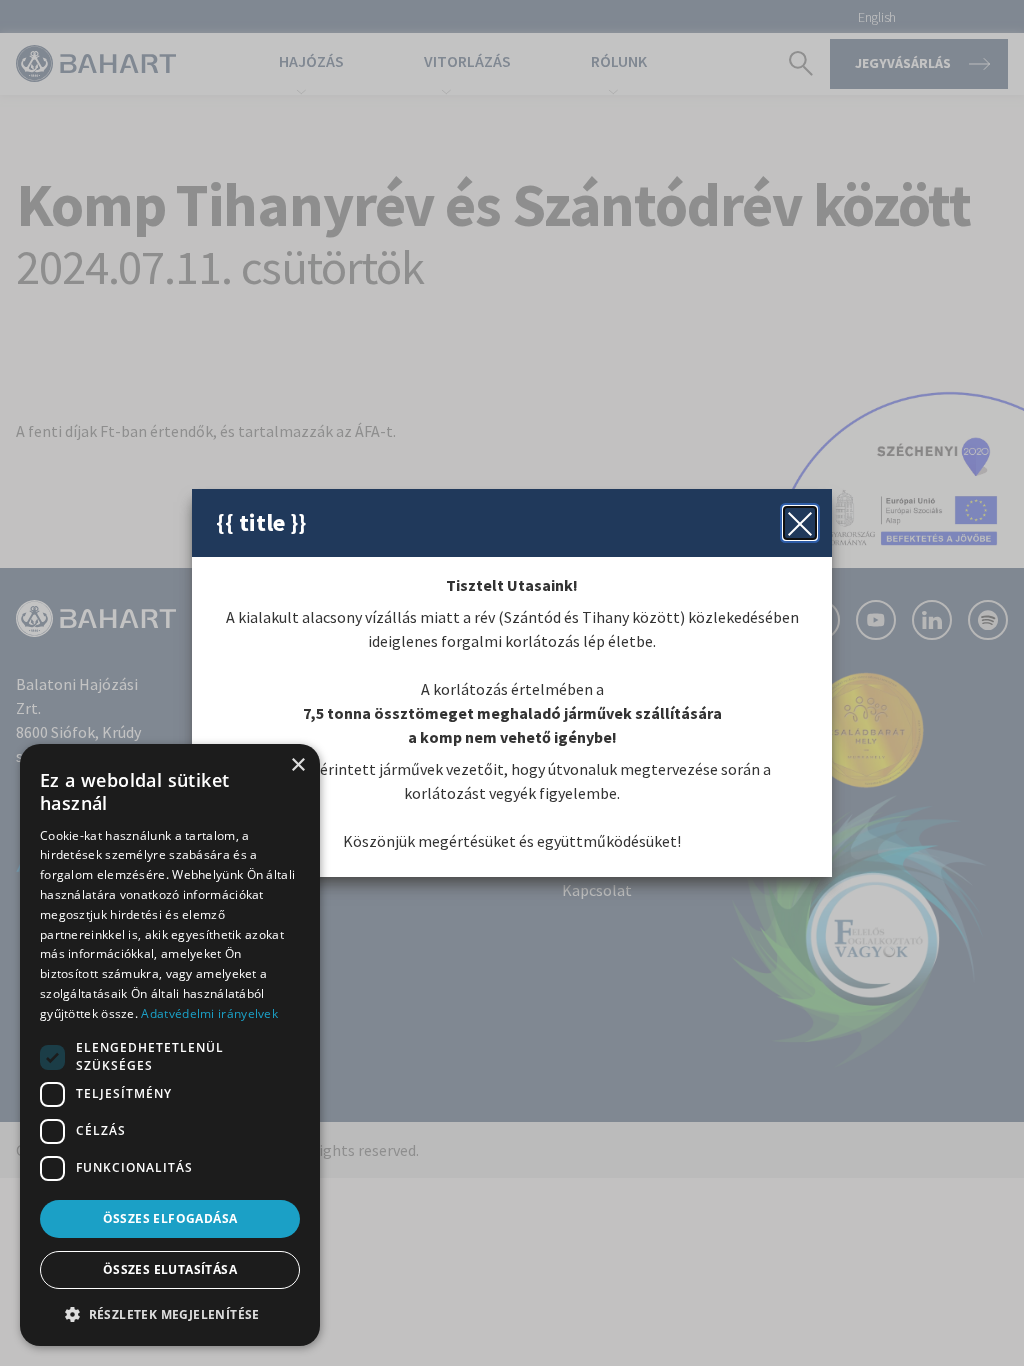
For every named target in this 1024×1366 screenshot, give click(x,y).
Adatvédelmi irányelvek (209, 1013)
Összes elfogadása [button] (170, 1218)
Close (800, 523)
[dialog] (170, 1045)
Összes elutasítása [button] (170, 1269)
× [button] (297, 765)
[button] (170, 1314)
